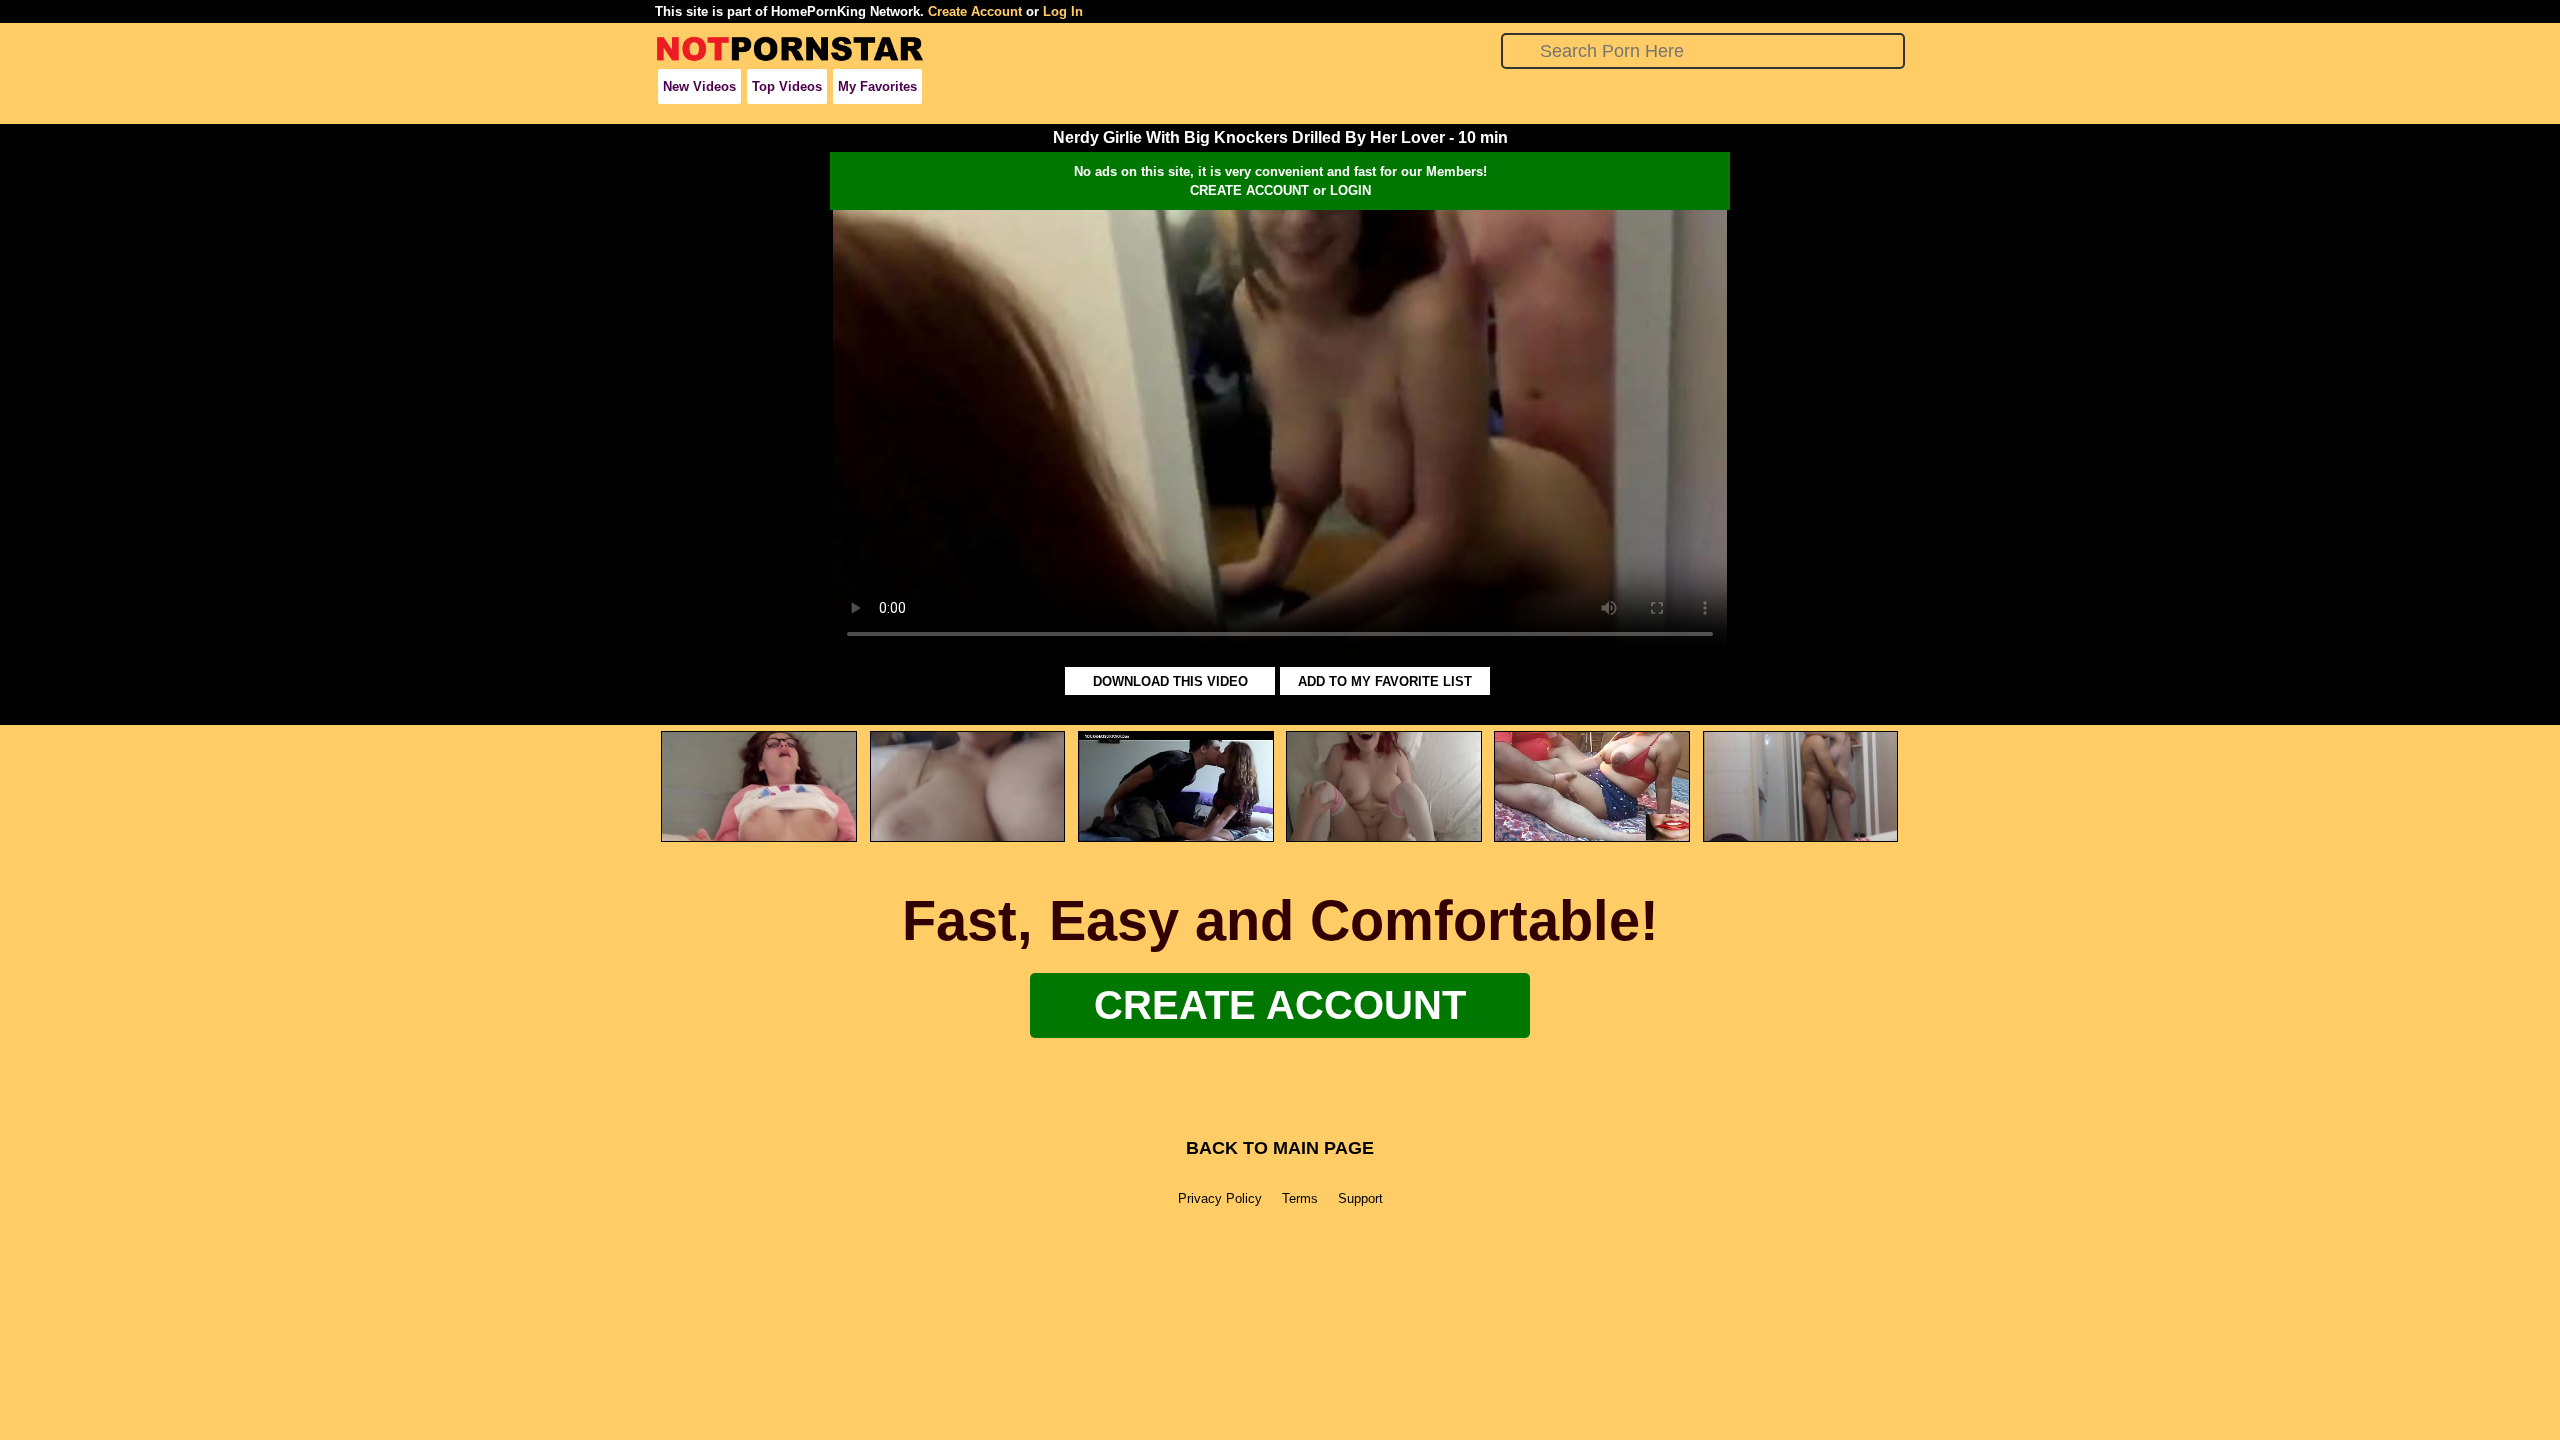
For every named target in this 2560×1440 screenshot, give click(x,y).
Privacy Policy (1220, 1198)
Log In (1063, 11)
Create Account (975, 11)
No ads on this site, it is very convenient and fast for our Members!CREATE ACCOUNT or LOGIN (1280, 181)
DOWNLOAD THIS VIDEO (1170, 681)
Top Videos (787, 86)
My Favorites (877, 86)
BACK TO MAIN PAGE (1280, 1148)
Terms (1300, 1198)
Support (1360, 1198)
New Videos (699, 86)
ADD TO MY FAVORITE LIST (1385, 681)
